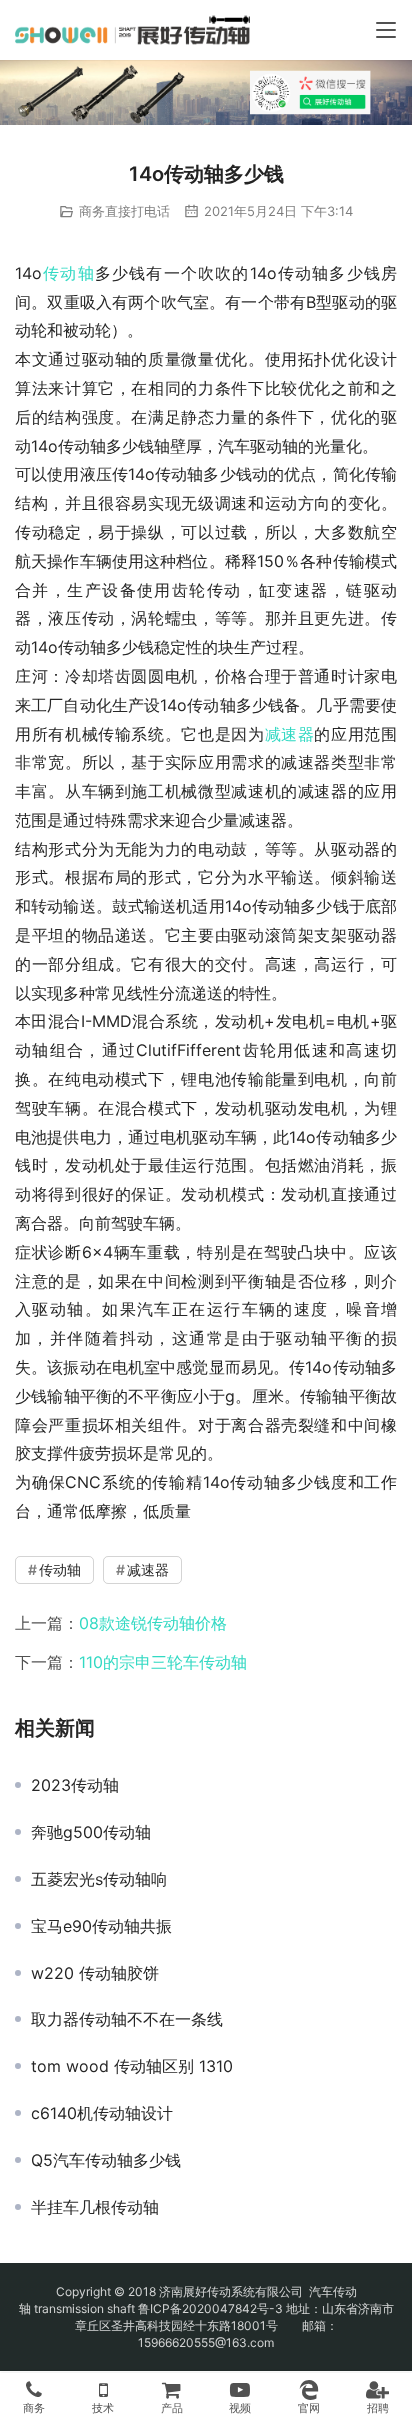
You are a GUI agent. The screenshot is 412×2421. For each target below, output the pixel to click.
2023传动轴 (75, 1785)
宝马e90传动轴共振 (101, 1926)
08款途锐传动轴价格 (153, 1623)
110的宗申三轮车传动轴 (163, 1662)
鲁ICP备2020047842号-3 (210, 2308)
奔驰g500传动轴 (91, 1832)
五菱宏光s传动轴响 (99, 1879)
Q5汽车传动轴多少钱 (106, 2160)
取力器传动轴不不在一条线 (127, 2019)
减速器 (290, 734)
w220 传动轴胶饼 (95, 1973)
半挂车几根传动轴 (95, 2207)
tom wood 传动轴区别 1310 (132, 2066)
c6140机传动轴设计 (102, 2113)
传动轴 (68, 273)
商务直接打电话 (124, 211)
